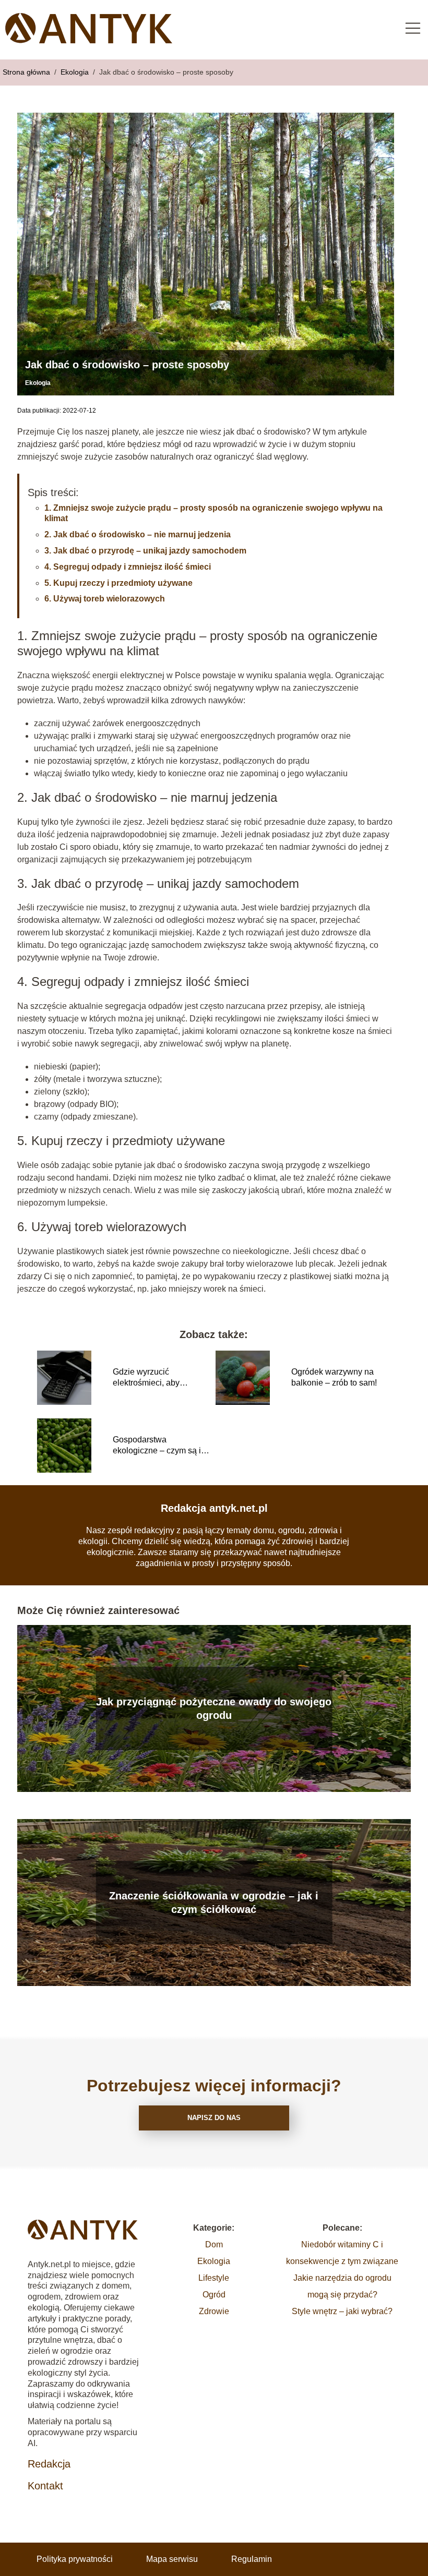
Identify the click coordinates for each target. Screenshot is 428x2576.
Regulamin (252, 2559)
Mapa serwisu (172, 2559)
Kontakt (45, 2486)
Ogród (214, 2295)
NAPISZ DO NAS (214, 2118)
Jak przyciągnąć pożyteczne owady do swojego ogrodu (214, 1708)
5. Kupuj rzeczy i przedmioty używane (118, 583)
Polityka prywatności (75, 2559)
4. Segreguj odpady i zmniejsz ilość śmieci (128, 567)
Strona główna (27, 72)
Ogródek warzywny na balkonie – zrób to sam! (334, 1377)
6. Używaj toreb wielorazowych (105, 599)
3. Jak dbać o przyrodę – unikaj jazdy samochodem (145, 551)
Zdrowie (214, 2311)
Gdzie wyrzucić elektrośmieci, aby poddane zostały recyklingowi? (146, 1378)
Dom (214, 2244)
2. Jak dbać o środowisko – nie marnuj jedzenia (138, 534)
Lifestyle (214, 2278)
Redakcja (49, 2464)
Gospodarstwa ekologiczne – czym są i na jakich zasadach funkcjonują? (157, 1446)
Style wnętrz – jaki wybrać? (342, 2311)
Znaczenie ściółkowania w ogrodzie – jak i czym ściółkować (214, 1903)
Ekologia (76, 72)
